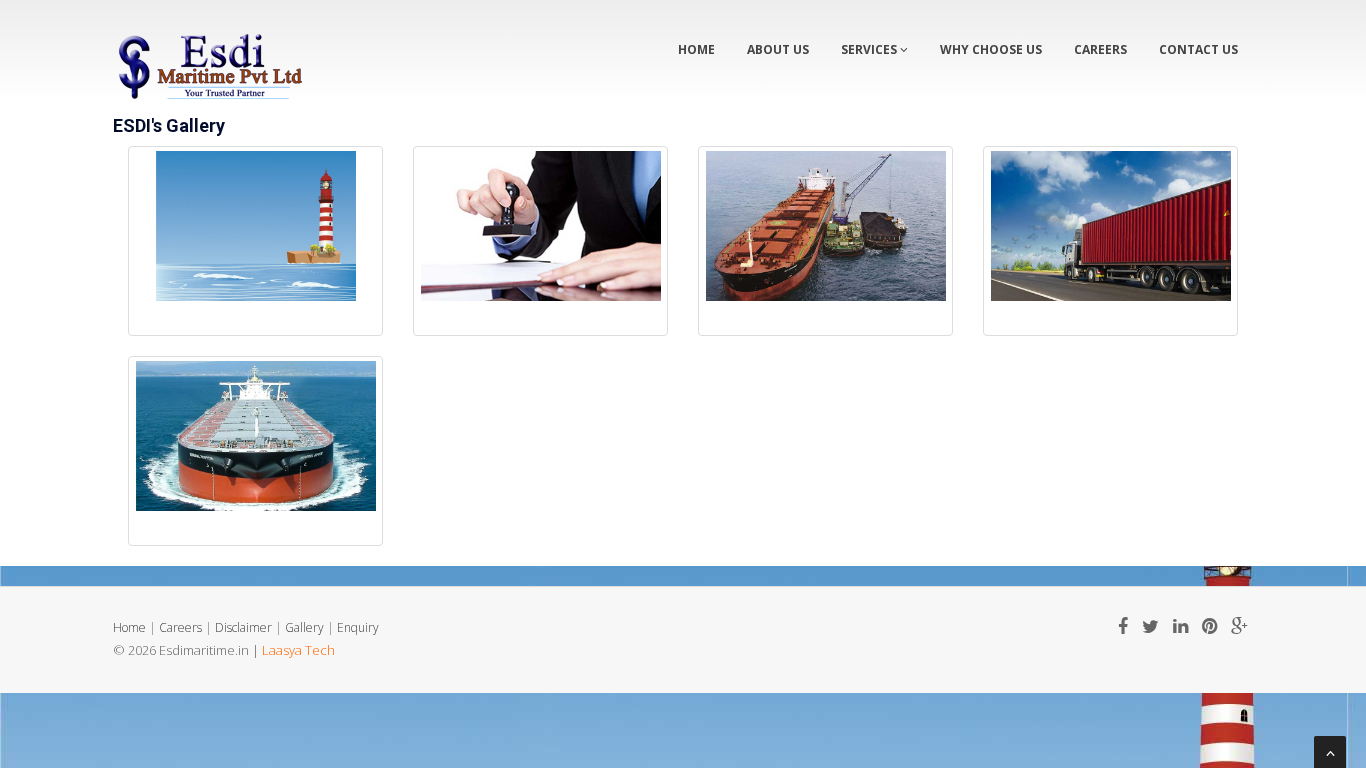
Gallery (304, 627)
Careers (1100, 49)
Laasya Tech (298, 650)
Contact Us (1198, 49)
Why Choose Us (991, 49)
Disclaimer (243, 627)
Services (870, 49)
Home (696, 49)
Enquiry (358, 627)
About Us (778, 49)
